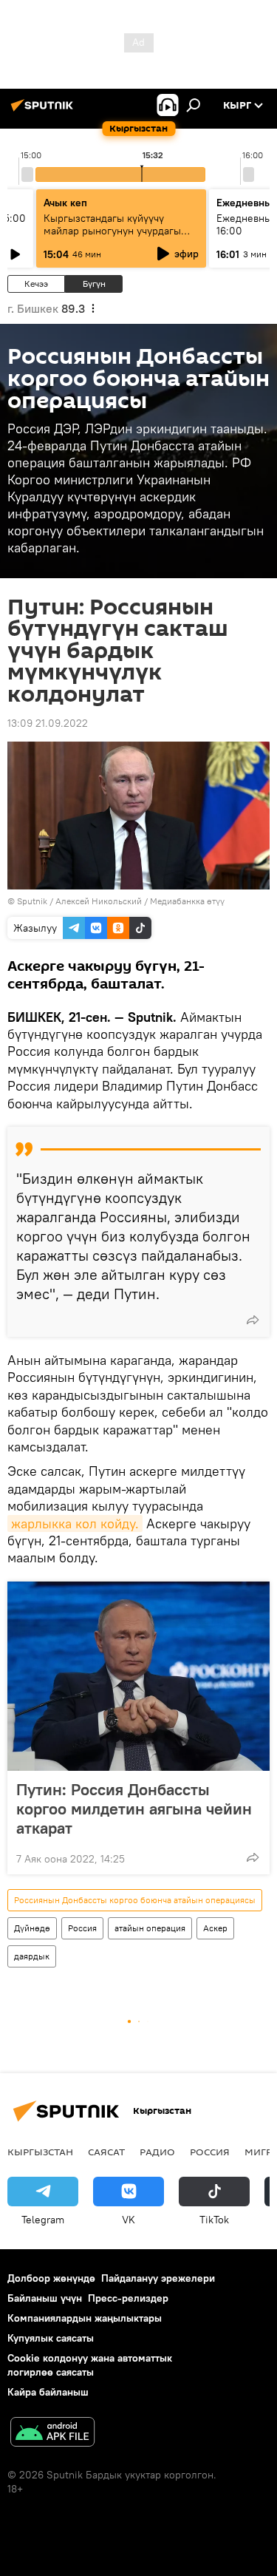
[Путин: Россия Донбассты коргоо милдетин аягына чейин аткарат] (138, 1676)
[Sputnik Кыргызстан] (44, 111)
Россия (82, 1928)
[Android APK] (52, 2434)
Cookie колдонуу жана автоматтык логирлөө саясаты (90, 2365)
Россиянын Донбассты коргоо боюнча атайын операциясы (135, 1900)
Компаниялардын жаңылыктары (85, 2318)
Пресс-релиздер (128, 2298)
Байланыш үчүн (45, 2298)
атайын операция (150, 1928)
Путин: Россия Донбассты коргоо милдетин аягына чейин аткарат (134, 1809)
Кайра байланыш (48, 2392)
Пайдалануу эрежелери (158, 2278)
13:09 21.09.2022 (48, 723)
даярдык (32, 1956)
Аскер (215, 1928)
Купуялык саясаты (51, 2338)
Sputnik (32, 901)
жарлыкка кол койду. (75, 1523)
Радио (157, 2152)
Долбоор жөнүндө (51, 2278)
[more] (253, 1320)
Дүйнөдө (32, 1928)
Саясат (106, 2152)
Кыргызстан (40, 2152)
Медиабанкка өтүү (187, 901)
